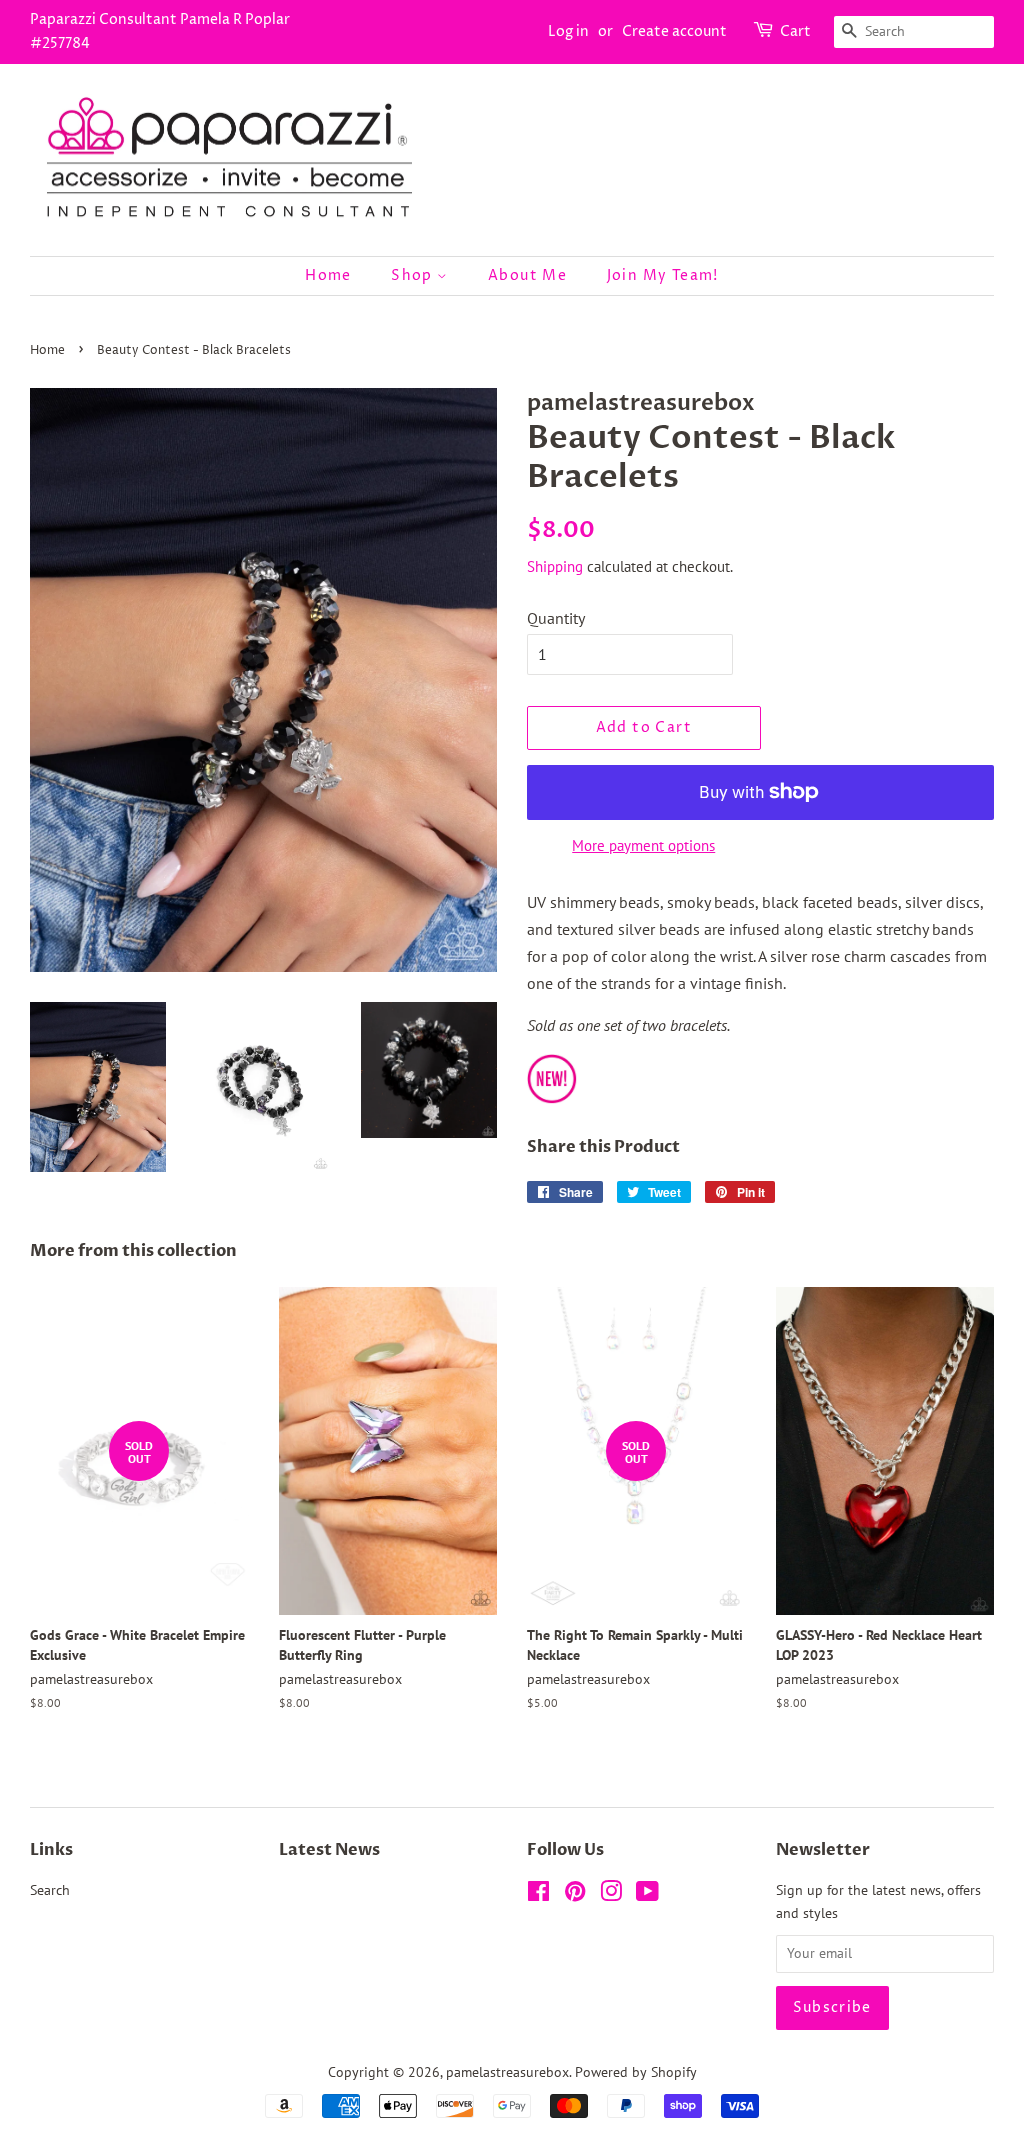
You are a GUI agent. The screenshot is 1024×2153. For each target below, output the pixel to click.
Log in (568, 31)
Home (328, 275)
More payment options (643, 845)
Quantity (556, 618)
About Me (527, 275)
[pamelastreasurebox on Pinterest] (575, 1895)
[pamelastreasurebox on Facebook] (538, 1895)
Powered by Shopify (636, 2072)
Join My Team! (663, 275)
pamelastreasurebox (507, 2072)
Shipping (555, 566)
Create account (674, 31)
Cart (795, 31)
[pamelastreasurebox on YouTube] (647, 1895)
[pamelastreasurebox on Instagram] (611, 1895)
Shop (414, 275)
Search (50, 1890)
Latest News (329, 1850)
